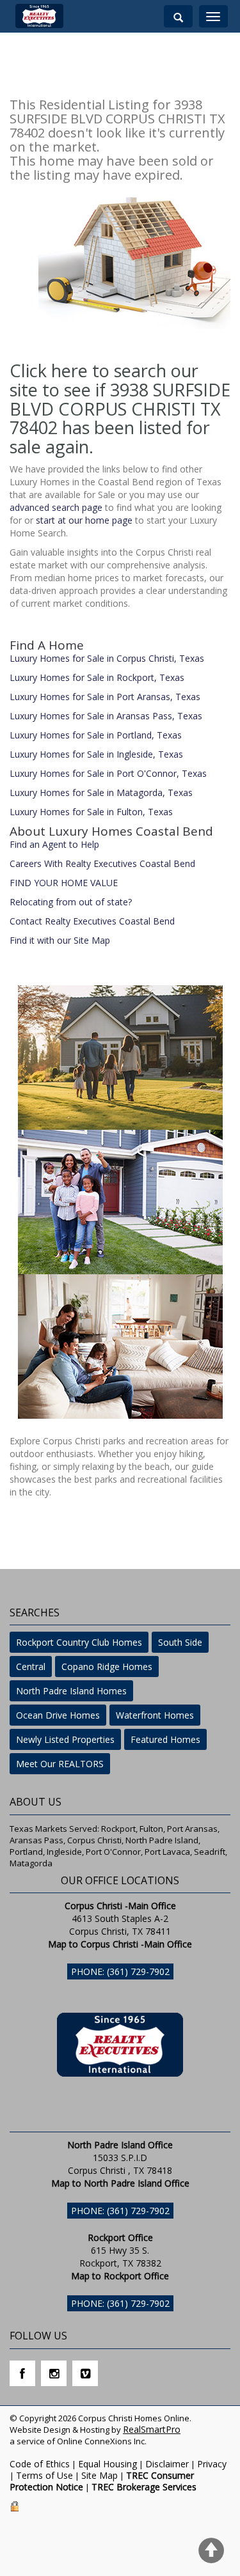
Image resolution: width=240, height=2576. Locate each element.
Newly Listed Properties (65, 1739)
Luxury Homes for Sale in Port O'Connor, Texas (108, 773)
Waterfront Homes (155, 1715)
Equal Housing (108, 2464)
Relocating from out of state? (71, 902)
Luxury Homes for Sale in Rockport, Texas (97, 677)
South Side (180, 1642)
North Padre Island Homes (71, 1691)
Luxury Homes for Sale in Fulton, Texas (91, 812)
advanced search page (56, 507)
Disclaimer (167, 2464)
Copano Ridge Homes (107, 1667)
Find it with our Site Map (60, 940)
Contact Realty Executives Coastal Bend (92, 921)
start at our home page (84, 520)
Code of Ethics (40, 2464)
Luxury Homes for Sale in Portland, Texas (96, 735)
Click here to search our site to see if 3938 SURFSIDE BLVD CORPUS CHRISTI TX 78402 (120, 399)
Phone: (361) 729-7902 (120, 1971)
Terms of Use (44, 2475)
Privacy (212, 2464)
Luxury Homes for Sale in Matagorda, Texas (101, 792)
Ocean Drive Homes (58, 1715)
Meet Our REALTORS (60, 1764)
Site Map (100, 2475)
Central (31, 1667)
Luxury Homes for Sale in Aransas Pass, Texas (106, 716)
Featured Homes (165, 1739)
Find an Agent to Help (54, 844)
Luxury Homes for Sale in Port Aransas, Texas (105, 697)
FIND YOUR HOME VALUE (64, 883)
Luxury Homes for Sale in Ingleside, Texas (96, 754)
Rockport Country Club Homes (79, 1642)
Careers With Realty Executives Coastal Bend (102, 863)
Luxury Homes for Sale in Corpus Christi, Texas (107, 658)
